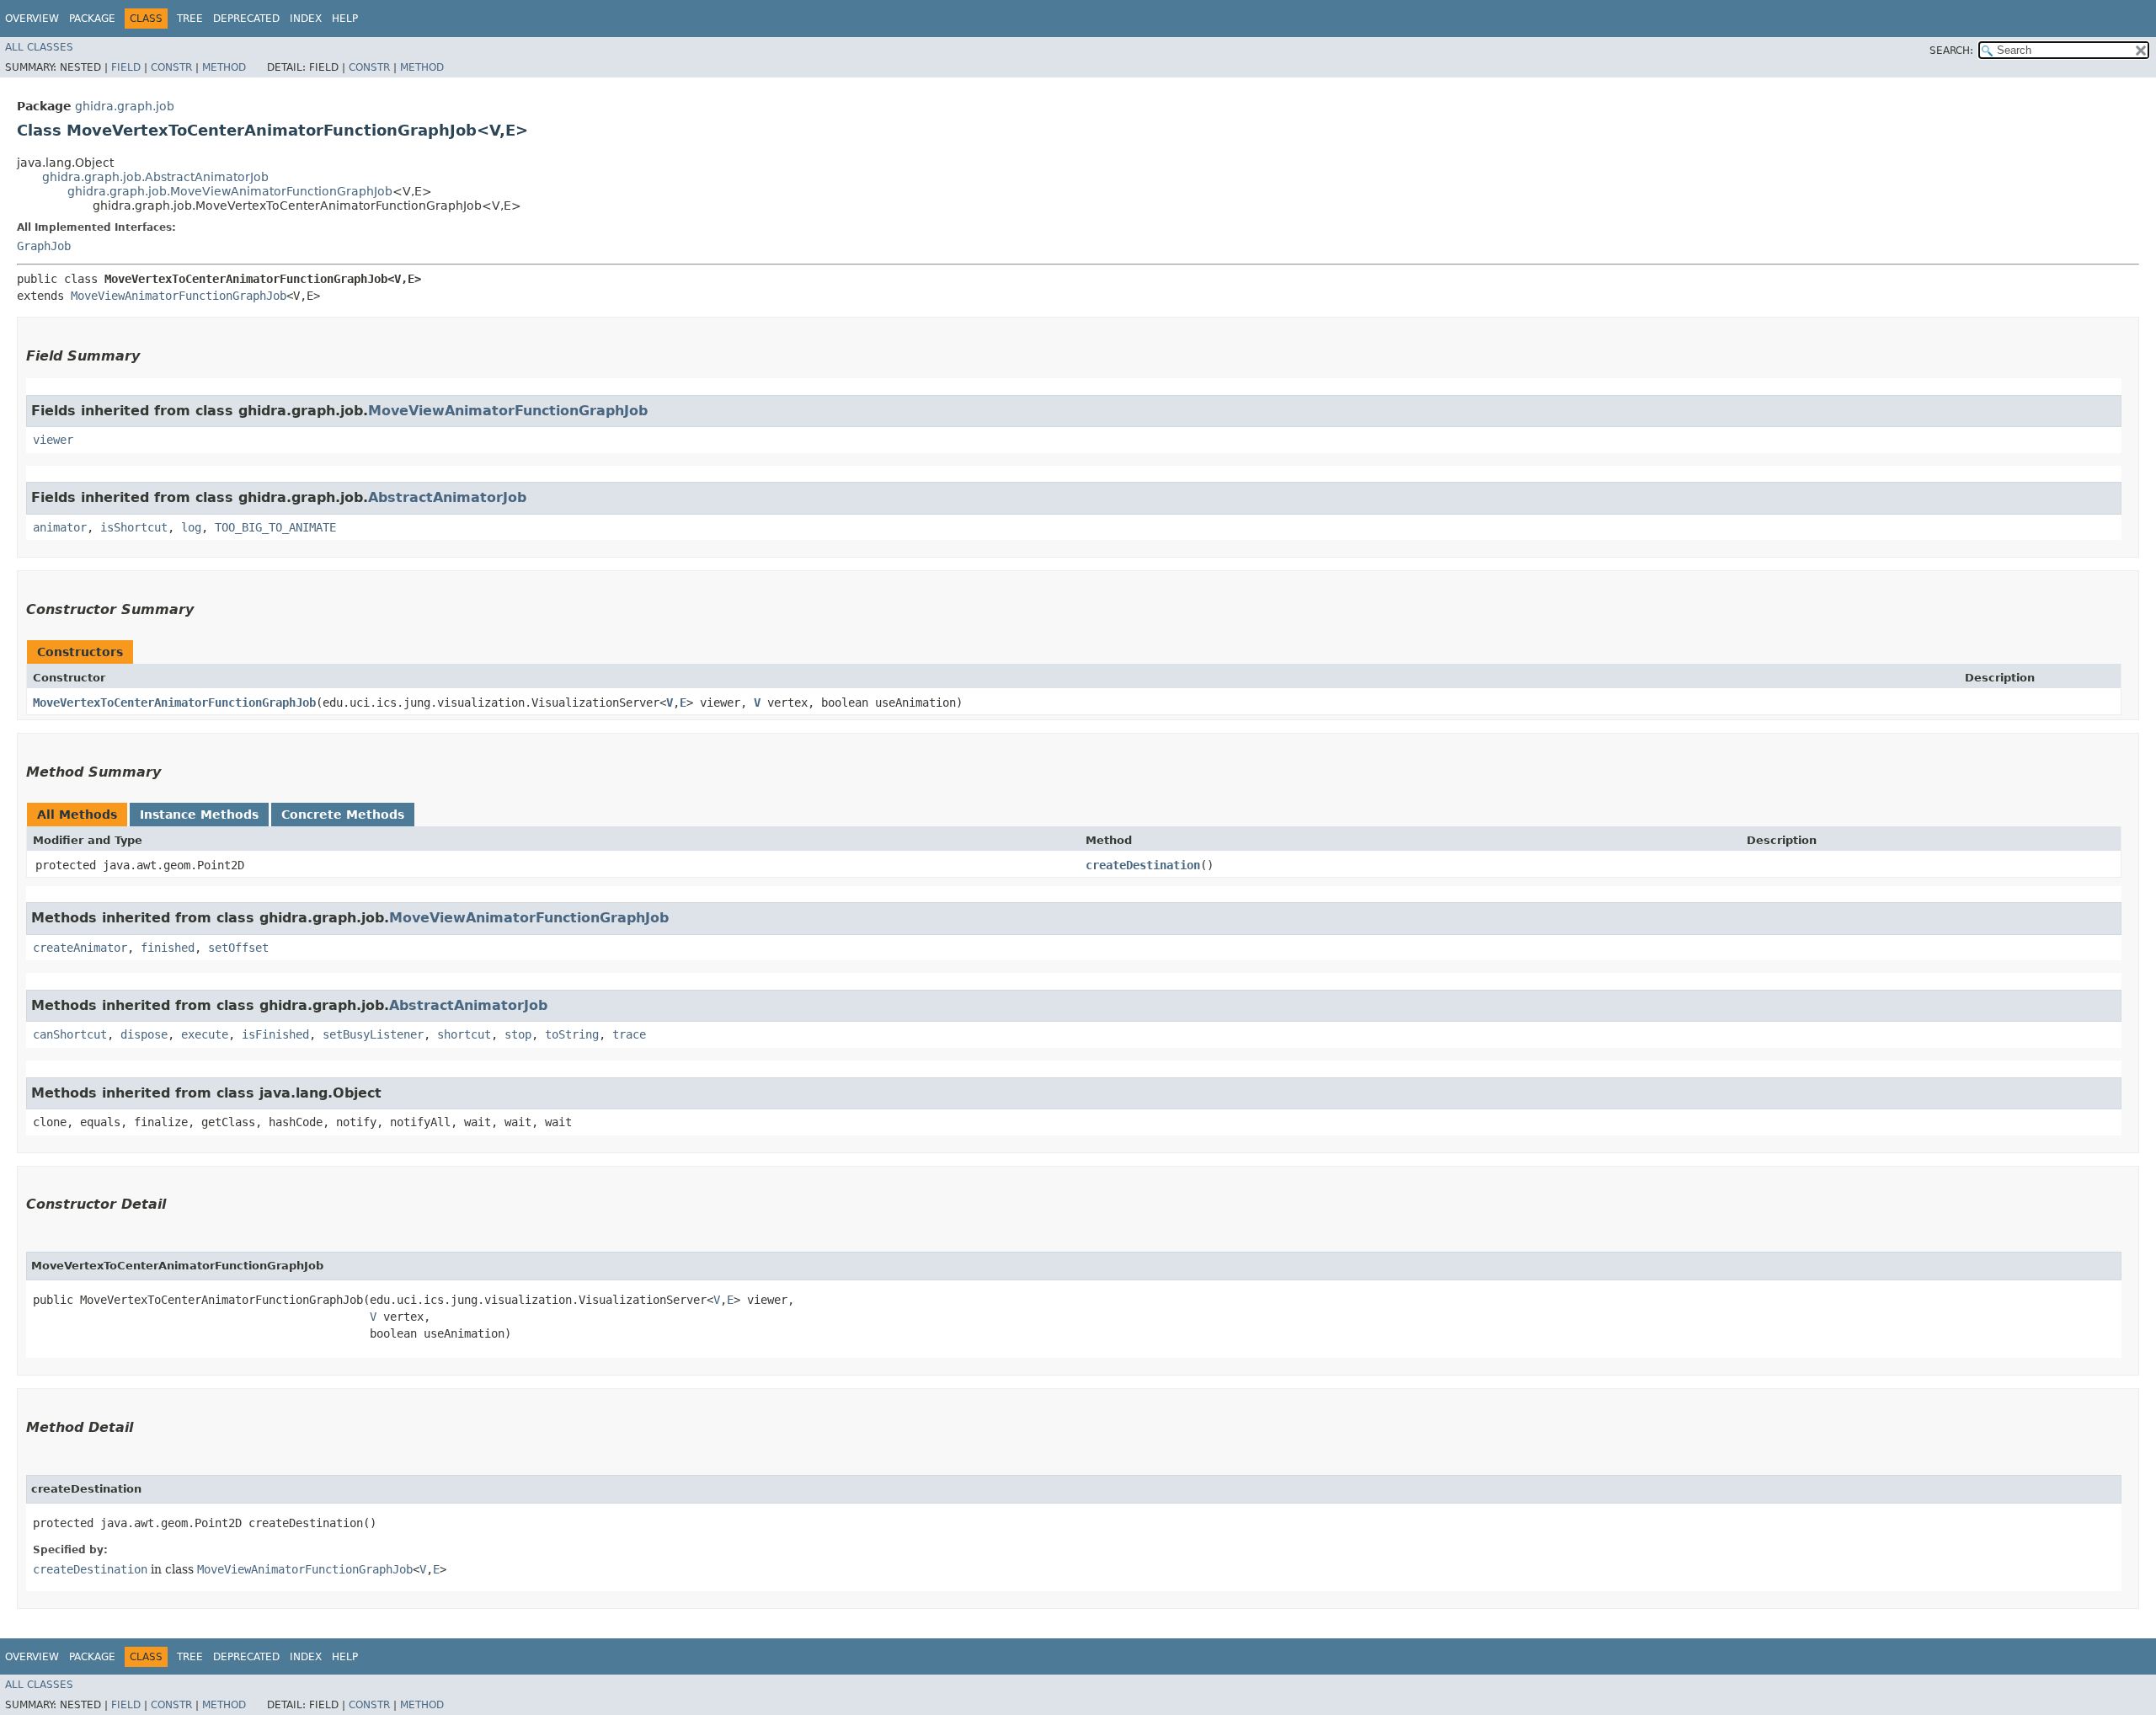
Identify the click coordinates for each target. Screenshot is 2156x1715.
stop (518, 1034)
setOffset (238, 948)
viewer (53, 440)
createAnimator (80, 948)
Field (126, 67)
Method (224, 67)
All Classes (39, 47)
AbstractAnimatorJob (447, 497)
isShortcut (134, 527)
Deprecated (246, 19)
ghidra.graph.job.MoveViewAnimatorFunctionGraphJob (230, 191)
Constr (171, 67)
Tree (190, 19)
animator (60, 527)
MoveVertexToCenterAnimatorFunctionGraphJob (174, 703)
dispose (144, 1034)
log (191, 527)
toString (572, 1034)
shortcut (464, 1034)
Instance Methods (199, 815)
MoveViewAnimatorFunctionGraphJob (179, 296)
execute (205, 1034)
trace (629, 1034)
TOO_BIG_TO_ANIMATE (275, 527)
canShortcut (70, 1034)
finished (168, 948)
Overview (32, 19)
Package (92, 19)
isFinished (275, 1034)
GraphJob (44, 246)
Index (306, 19)
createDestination (1143, 865)
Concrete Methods (343, 815)
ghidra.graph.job (125, 106)
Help (345, 19)
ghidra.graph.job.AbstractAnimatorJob (155, 177)
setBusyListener (373, 1034)
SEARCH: (1951, 51)
